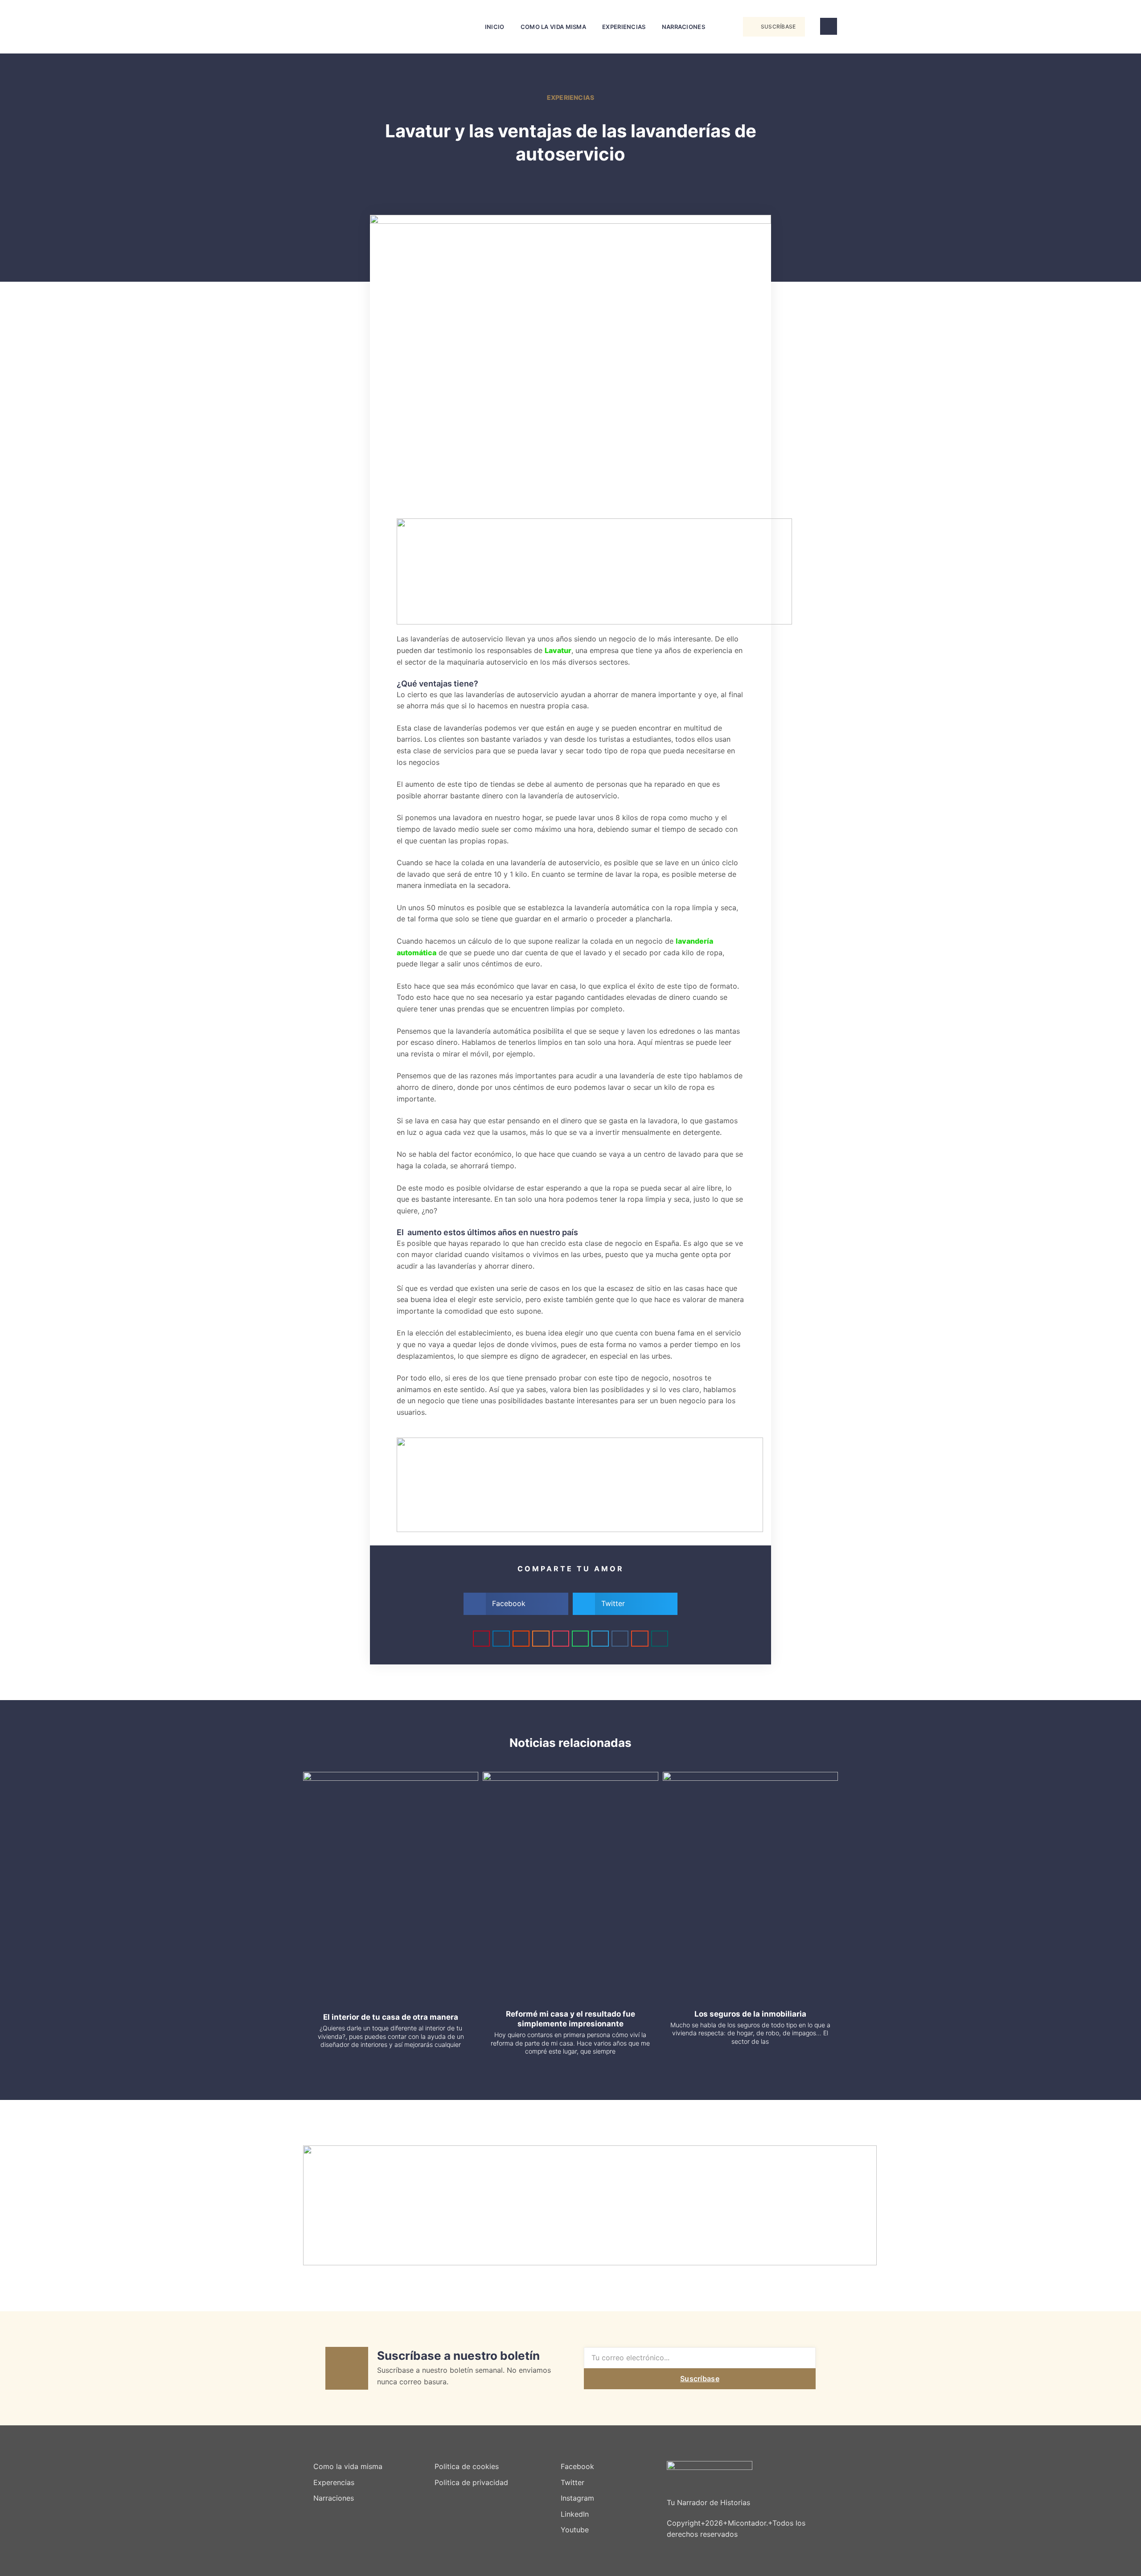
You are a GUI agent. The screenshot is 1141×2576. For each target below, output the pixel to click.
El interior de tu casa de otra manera (391, 2017)
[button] (724, 27)
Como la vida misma (553, 27)
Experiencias (624, 27)
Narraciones (683, 27)
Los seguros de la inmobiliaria (750, 2014)
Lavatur (558, 650)
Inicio (495, 27)
